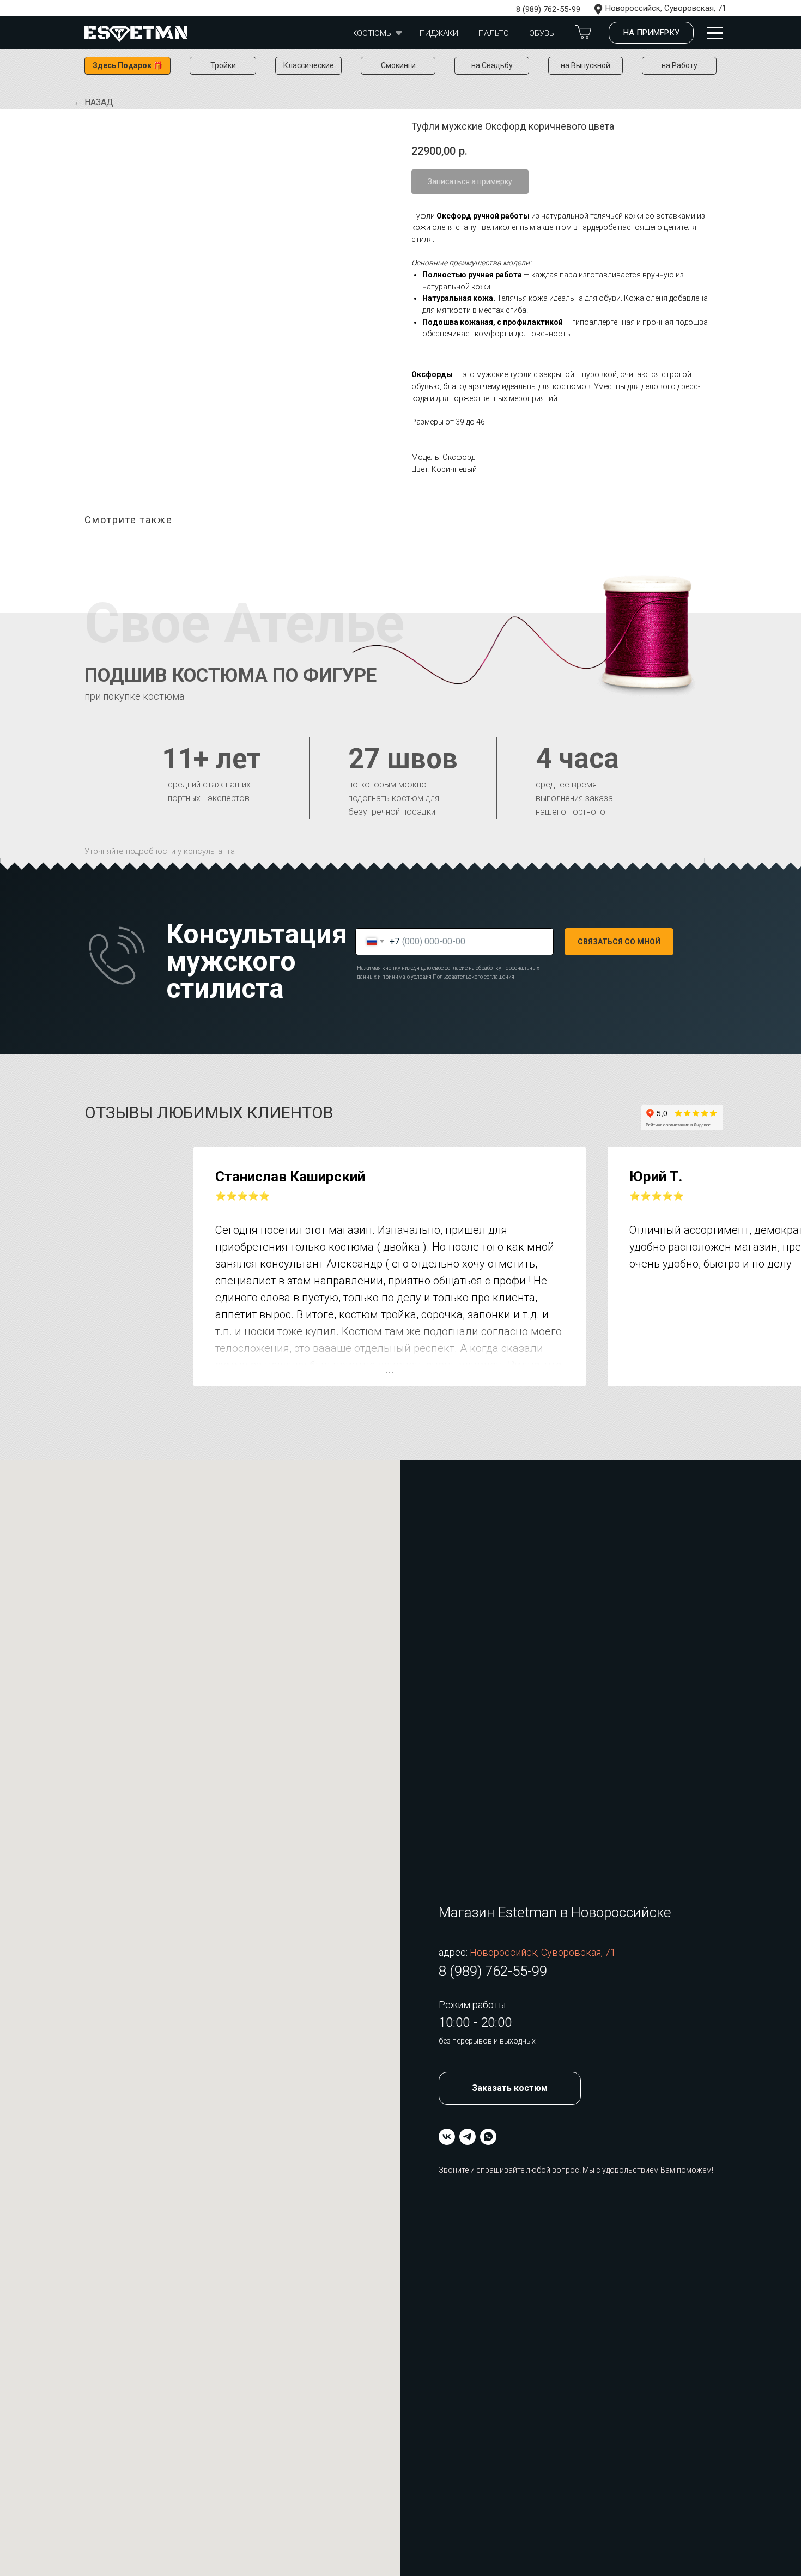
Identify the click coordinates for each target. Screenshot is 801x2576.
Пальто (494, 33)
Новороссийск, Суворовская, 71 (666, 8)
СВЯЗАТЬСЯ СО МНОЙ (619, 942)
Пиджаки (439, 33)
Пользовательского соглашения (474, 977)
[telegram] (468, 2137)
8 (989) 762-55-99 (548, 9)
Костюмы (372, 33)
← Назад (93, 102)
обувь (542, 33)
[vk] (447, 2137)
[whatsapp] (488, 2137)
